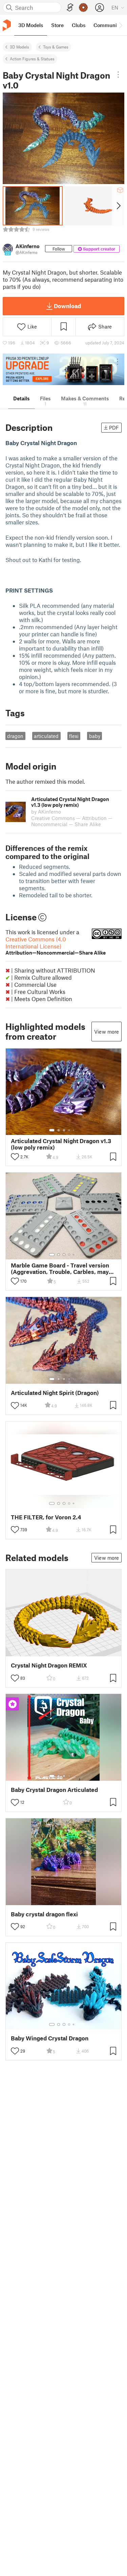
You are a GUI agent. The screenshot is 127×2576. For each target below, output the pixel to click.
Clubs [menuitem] (79, 25)
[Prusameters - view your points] (83, 7)
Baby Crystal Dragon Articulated (54, 1790)
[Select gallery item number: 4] (69, 1130)
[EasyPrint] (70, 8)
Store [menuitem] (57, 25)
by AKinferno (46, 812)
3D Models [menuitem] (31, 25)
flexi (74, 736)
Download (67, 306)
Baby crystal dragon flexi (44, 1914)
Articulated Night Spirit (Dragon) (55, 1393)
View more (107, 1032)
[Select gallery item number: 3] (64, 1130)
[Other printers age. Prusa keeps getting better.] (63, 369)
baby (95, 736)
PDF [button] (114, 427)
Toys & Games (56, 47)
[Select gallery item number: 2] (59, 1130)
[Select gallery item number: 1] (52, 1130)
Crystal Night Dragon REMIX (49, 1665)
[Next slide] (118, 206)
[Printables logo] (7, 25)
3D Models (19, 47)
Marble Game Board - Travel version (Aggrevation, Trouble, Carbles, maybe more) (63, 1269)
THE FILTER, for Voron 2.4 (46, 1517)
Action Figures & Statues (32, 59)
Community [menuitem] (107, 25)
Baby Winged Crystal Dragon (50, 2038)
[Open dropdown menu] (118, 75)
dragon (15, 736)
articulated (46, 736)
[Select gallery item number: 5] (74, 1130)
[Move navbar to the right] (120, 25)
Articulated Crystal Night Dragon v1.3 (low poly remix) (61, 1144)
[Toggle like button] (15, 1157)
